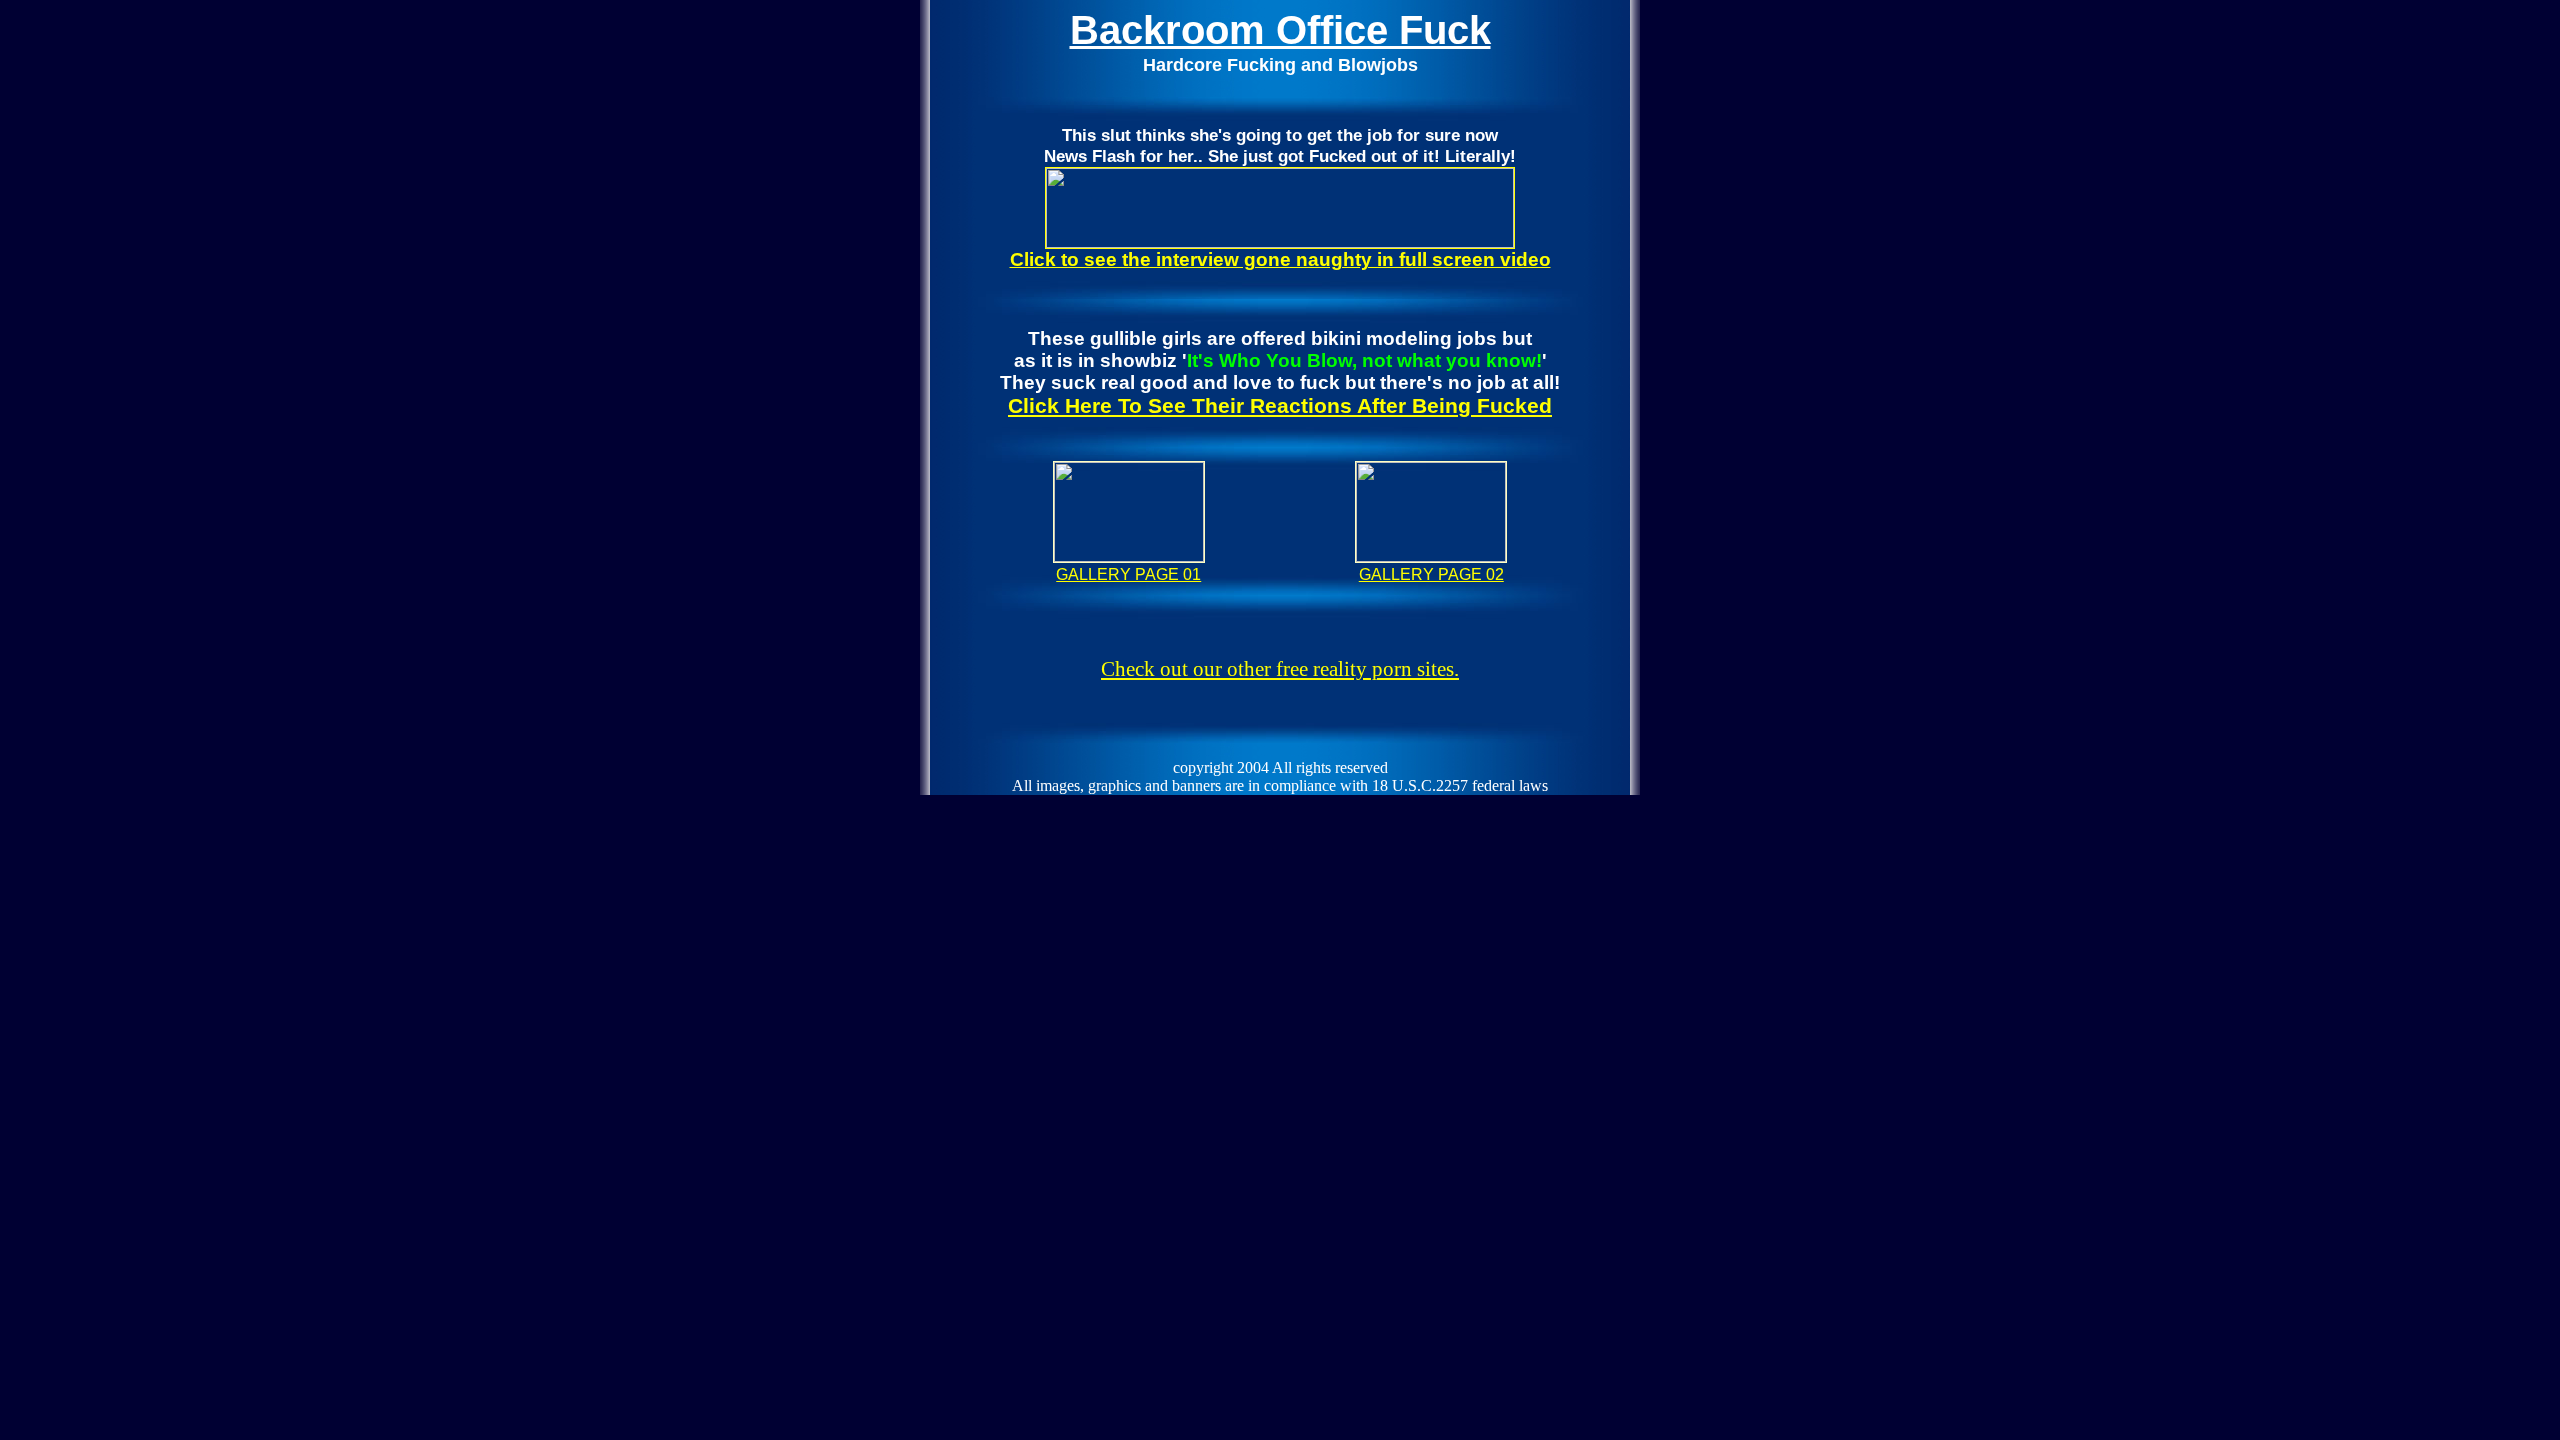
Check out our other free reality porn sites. (1280, 669)
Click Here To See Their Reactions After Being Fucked (1280, 406)
